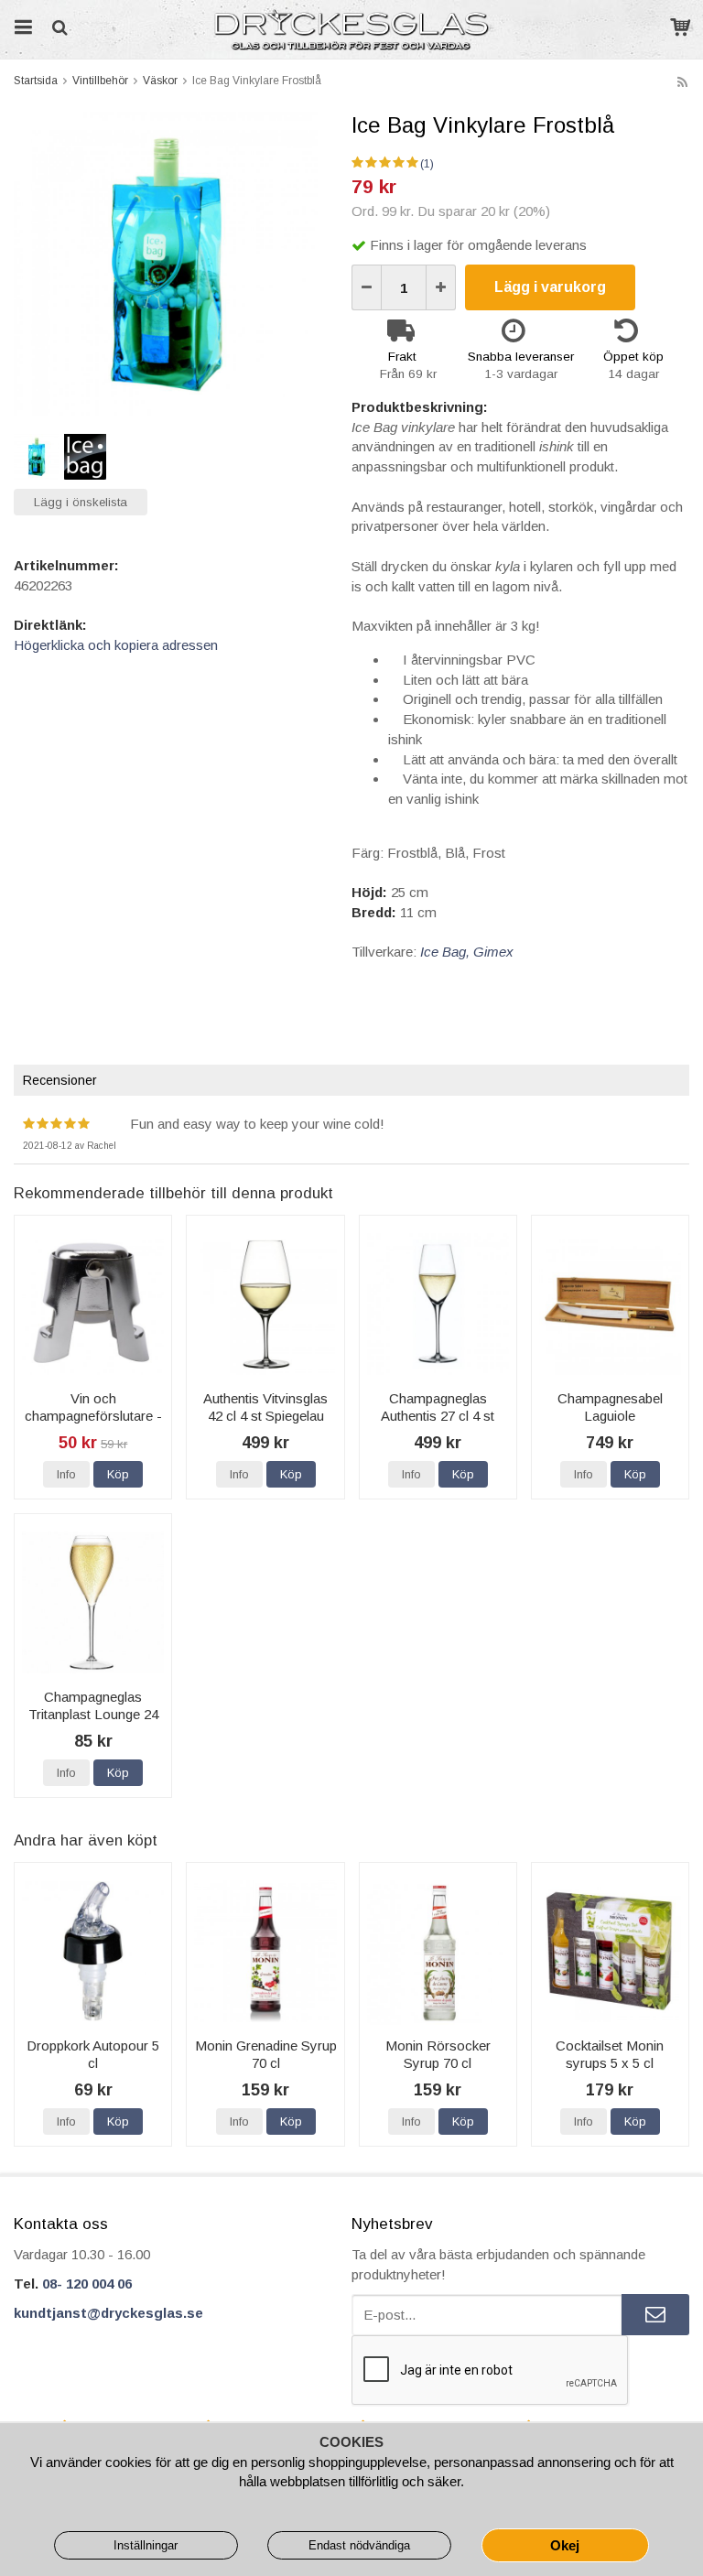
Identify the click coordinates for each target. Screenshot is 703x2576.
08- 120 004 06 (87, 2284)
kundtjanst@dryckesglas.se (108, 2313)
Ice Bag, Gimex (467, 952)
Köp (118, 1474)
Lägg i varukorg (550, 287)
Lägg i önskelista (81, 502)
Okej (565, 2545)
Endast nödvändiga (359, 2545)
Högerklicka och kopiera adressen (116, 645)
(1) (427, 164)
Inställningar (146, 2545)
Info (66, 1474)
